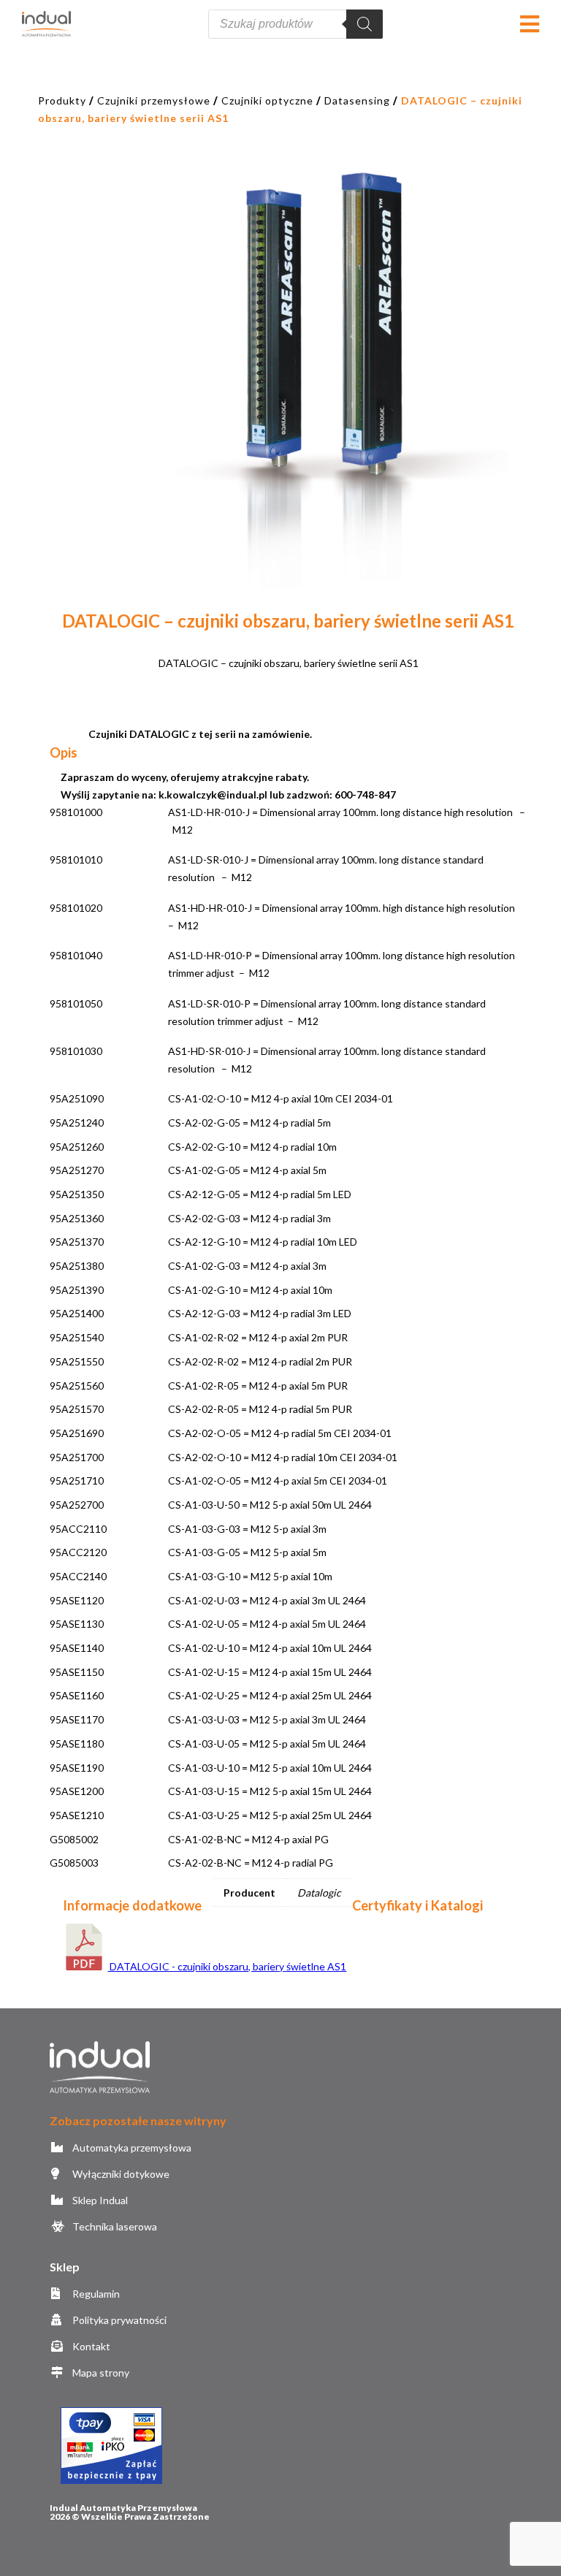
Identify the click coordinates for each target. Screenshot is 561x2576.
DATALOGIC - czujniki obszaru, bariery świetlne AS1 (227, 1966)
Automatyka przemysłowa (130, 2148)
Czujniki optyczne (267, 100)
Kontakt (90, 2346)
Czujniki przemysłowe (154, 100)
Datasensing (357, 100)
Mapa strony (99, 2373)
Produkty (62, 100)
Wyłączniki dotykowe (119, 2174)
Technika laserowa (113, 2226)
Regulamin (95, 2294)
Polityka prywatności (118, 2320)
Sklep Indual (99, 2200)
